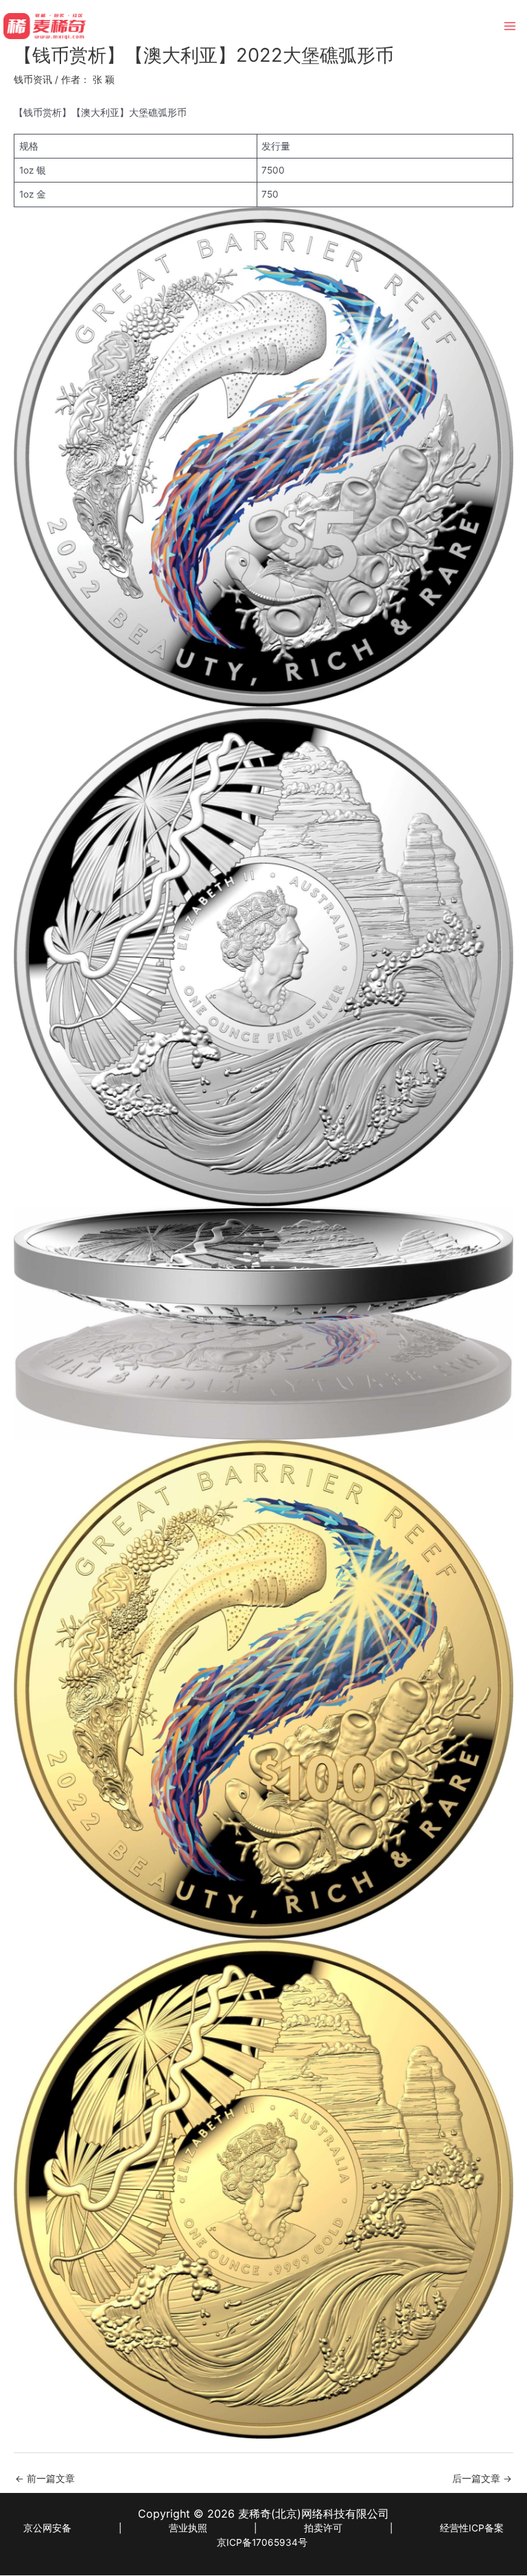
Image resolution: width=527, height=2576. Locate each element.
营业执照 (188, 2528)
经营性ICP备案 (472, 2528)
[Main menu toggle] (510, 26)
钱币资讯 (33, 80)
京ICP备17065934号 (262, 2542)
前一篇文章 (45, 2479)
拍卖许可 (323, 2528)
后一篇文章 (482, 2479)
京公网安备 (47, 2528)
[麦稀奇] (45, 26)
